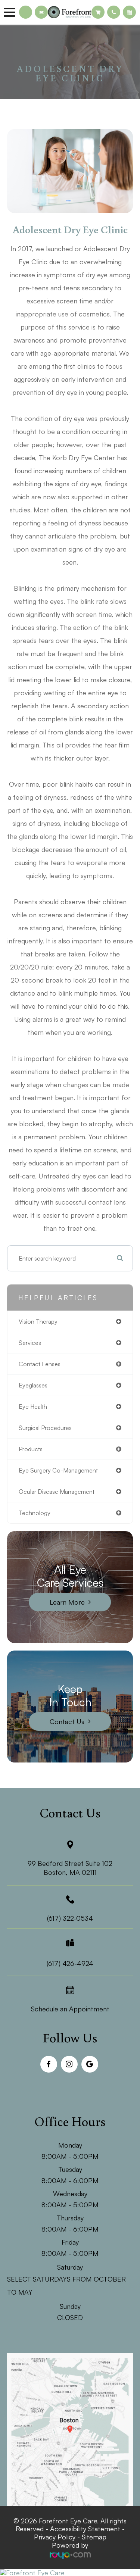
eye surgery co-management (58, 1470)
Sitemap (94, 2537)
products (31, 1449)
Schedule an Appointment (70, 2009)
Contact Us (67, 1721)
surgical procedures (45, 1428)
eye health (33, 1406)
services (30, 1343)
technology (35, 1513)
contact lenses (40, 1364)
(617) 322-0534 (70, 1918)
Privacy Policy (55, 2537)
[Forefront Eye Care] (70, 2573)
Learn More (67, 1602)
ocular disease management (57, 1492)
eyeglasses (33, 1385)
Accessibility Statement (85, 2529)
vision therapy (38, 1321)
